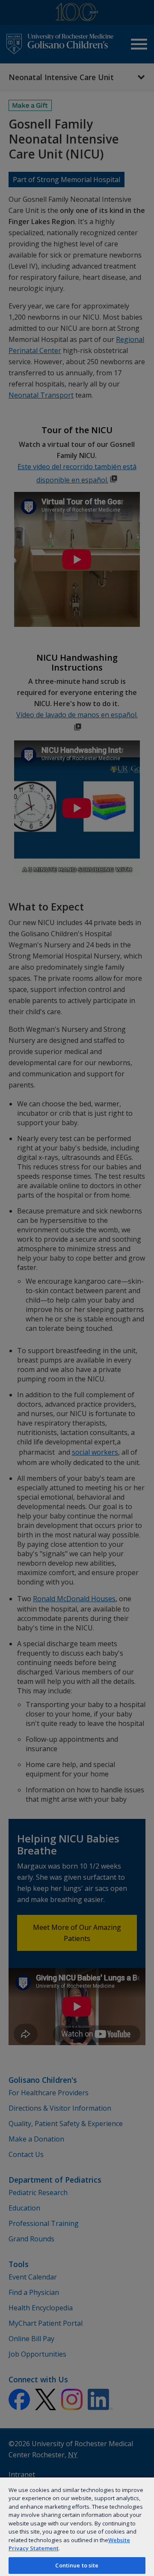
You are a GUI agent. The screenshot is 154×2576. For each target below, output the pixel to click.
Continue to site (77, 2565)
